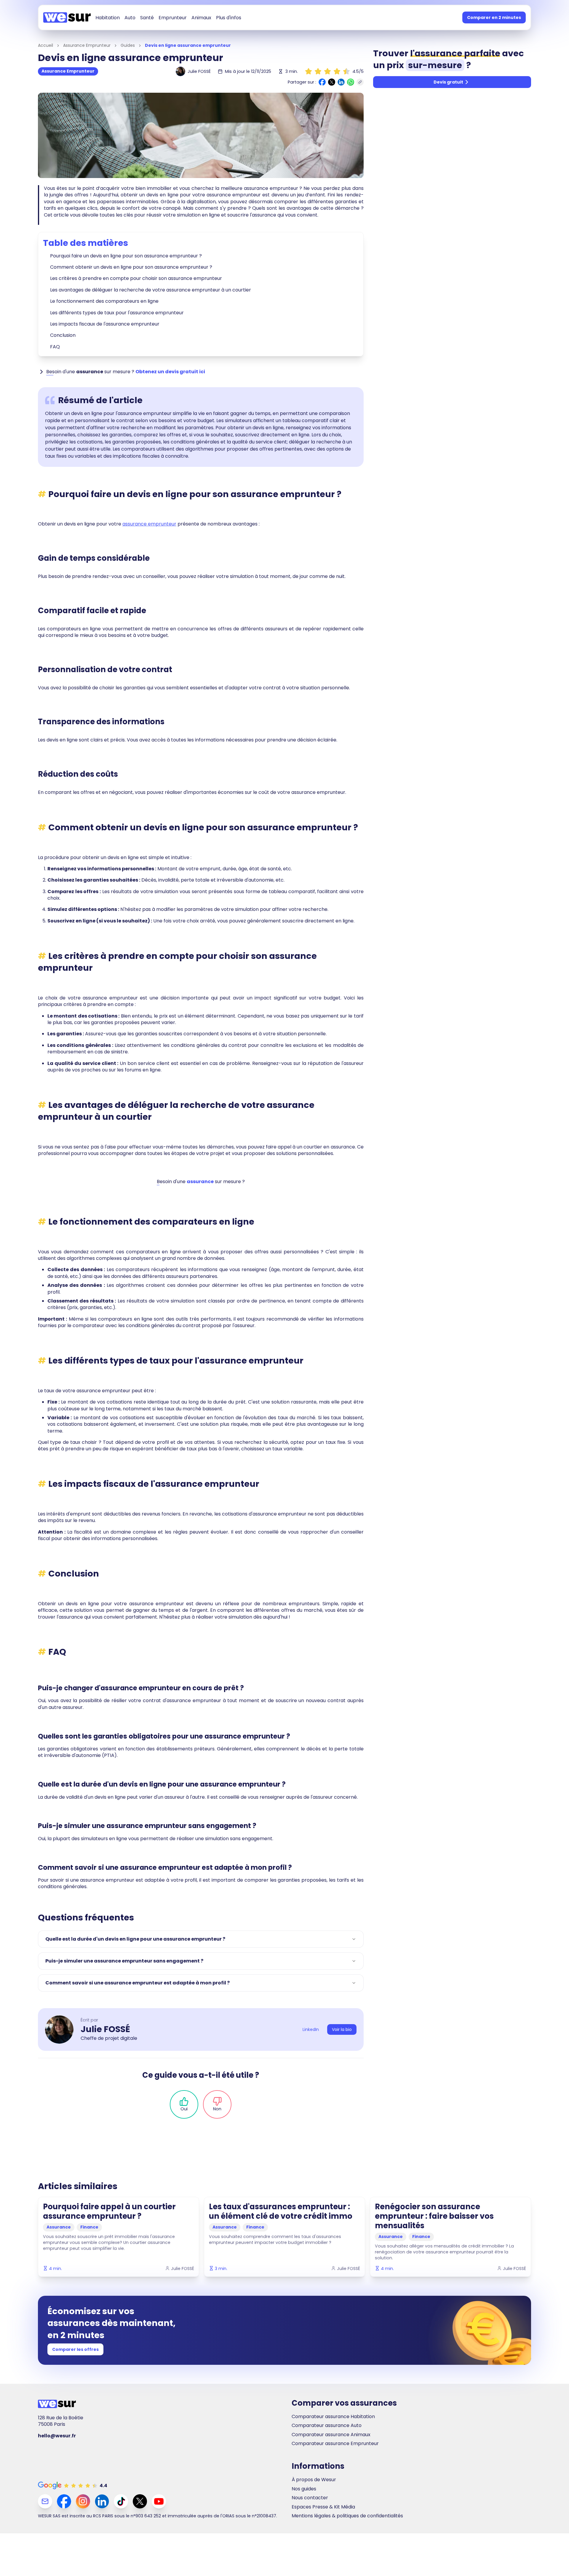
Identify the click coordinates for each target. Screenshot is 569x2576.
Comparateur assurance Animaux (331, 2435)
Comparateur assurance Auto (327, 2426)
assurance (200, 1182)
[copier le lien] (360, 82)
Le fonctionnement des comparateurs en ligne (104, 301)
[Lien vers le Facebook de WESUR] (64, 2501)
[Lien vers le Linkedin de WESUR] (102, 2501)
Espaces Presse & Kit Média (323, 2507)
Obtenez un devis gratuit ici (170, 372)
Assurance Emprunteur (87, 45)
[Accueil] (67, 17)
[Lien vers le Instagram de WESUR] (83, 2501)
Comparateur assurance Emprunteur (335, 2444)
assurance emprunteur (149, 524)
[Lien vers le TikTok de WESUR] (121, 2501)
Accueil (45, 45)
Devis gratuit (448, 82)
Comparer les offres (75, 2349)
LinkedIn (311, 2029)
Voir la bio (342, 2029)
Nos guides (304, 2489)
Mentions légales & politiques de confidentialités (347, 2516)
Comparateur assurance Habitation (333, 2417)
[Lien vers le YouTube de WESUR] (159, 2501)
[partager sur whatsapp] (351, 82)
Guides (128, 45)
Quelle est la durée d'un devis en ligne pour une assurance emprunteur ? (135, 1939)
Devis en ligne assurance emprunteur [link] (188, 45)
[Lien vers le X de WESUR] (140, 2501)
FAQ (55, 347)
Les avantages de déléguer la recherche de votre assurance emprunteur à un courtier (151, 290)
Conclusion (63, 335)
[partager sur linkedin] (341, 82)
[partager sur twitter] (332, 82)
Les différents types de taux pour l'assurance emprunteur (117, 313)
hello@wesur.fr (57, 2436)
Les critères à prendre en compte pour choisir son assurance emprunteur (136, 278)
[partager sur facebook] (322, 82)
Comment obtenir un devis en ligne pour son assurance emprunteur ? (131, 267)
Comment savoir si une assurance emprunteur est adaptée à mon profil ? (138, 1983)
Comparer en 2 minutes (494, 17)
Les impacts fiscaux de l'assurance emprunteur (105, 324)
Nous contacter (310, 2498)
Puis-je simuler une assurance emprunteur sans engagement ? (124, 1961)
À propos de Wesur (314, 2480)
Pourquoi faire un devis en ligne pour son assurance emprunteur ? (126, 256)
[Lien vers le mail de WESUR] (45, 2501)
